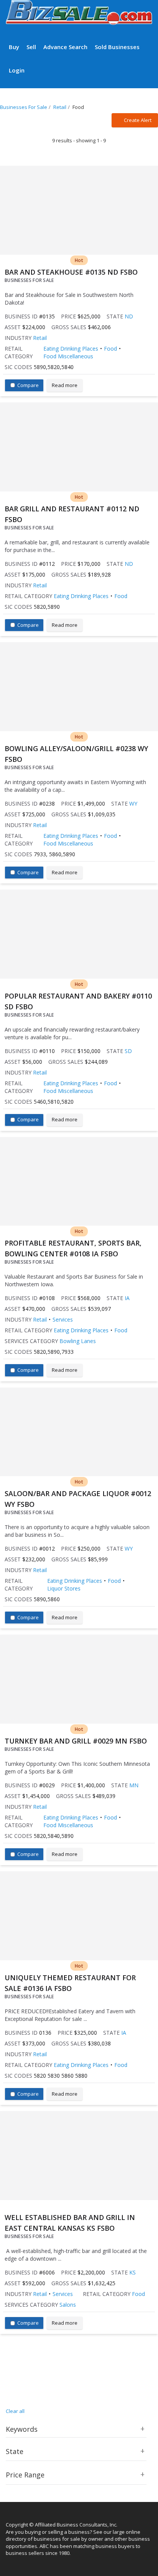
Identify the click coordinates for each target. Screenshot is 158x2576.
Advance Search (65, 47)
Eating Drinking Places (71, 349)
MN (134, 1785)
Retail (40, 338)
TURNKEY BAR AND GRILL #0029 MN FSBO (76, 1741)
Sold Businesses (117, 47)
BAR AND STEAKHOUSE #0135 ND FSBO (71, 272)
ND (129, 316)
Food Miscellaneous (68, 356)
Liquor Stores (64, 1588)
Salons (68, 2305)
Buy (14, 47)
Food (110, 349)
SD (128, 1051)
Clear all (15, 2411)
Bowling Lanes (78, 1341)
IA (127, 1298)
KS (132, 2272)
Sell (31, 47)
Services (63, 1319)
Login (17, 70)
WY (133, 803)
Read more (65, 385)
